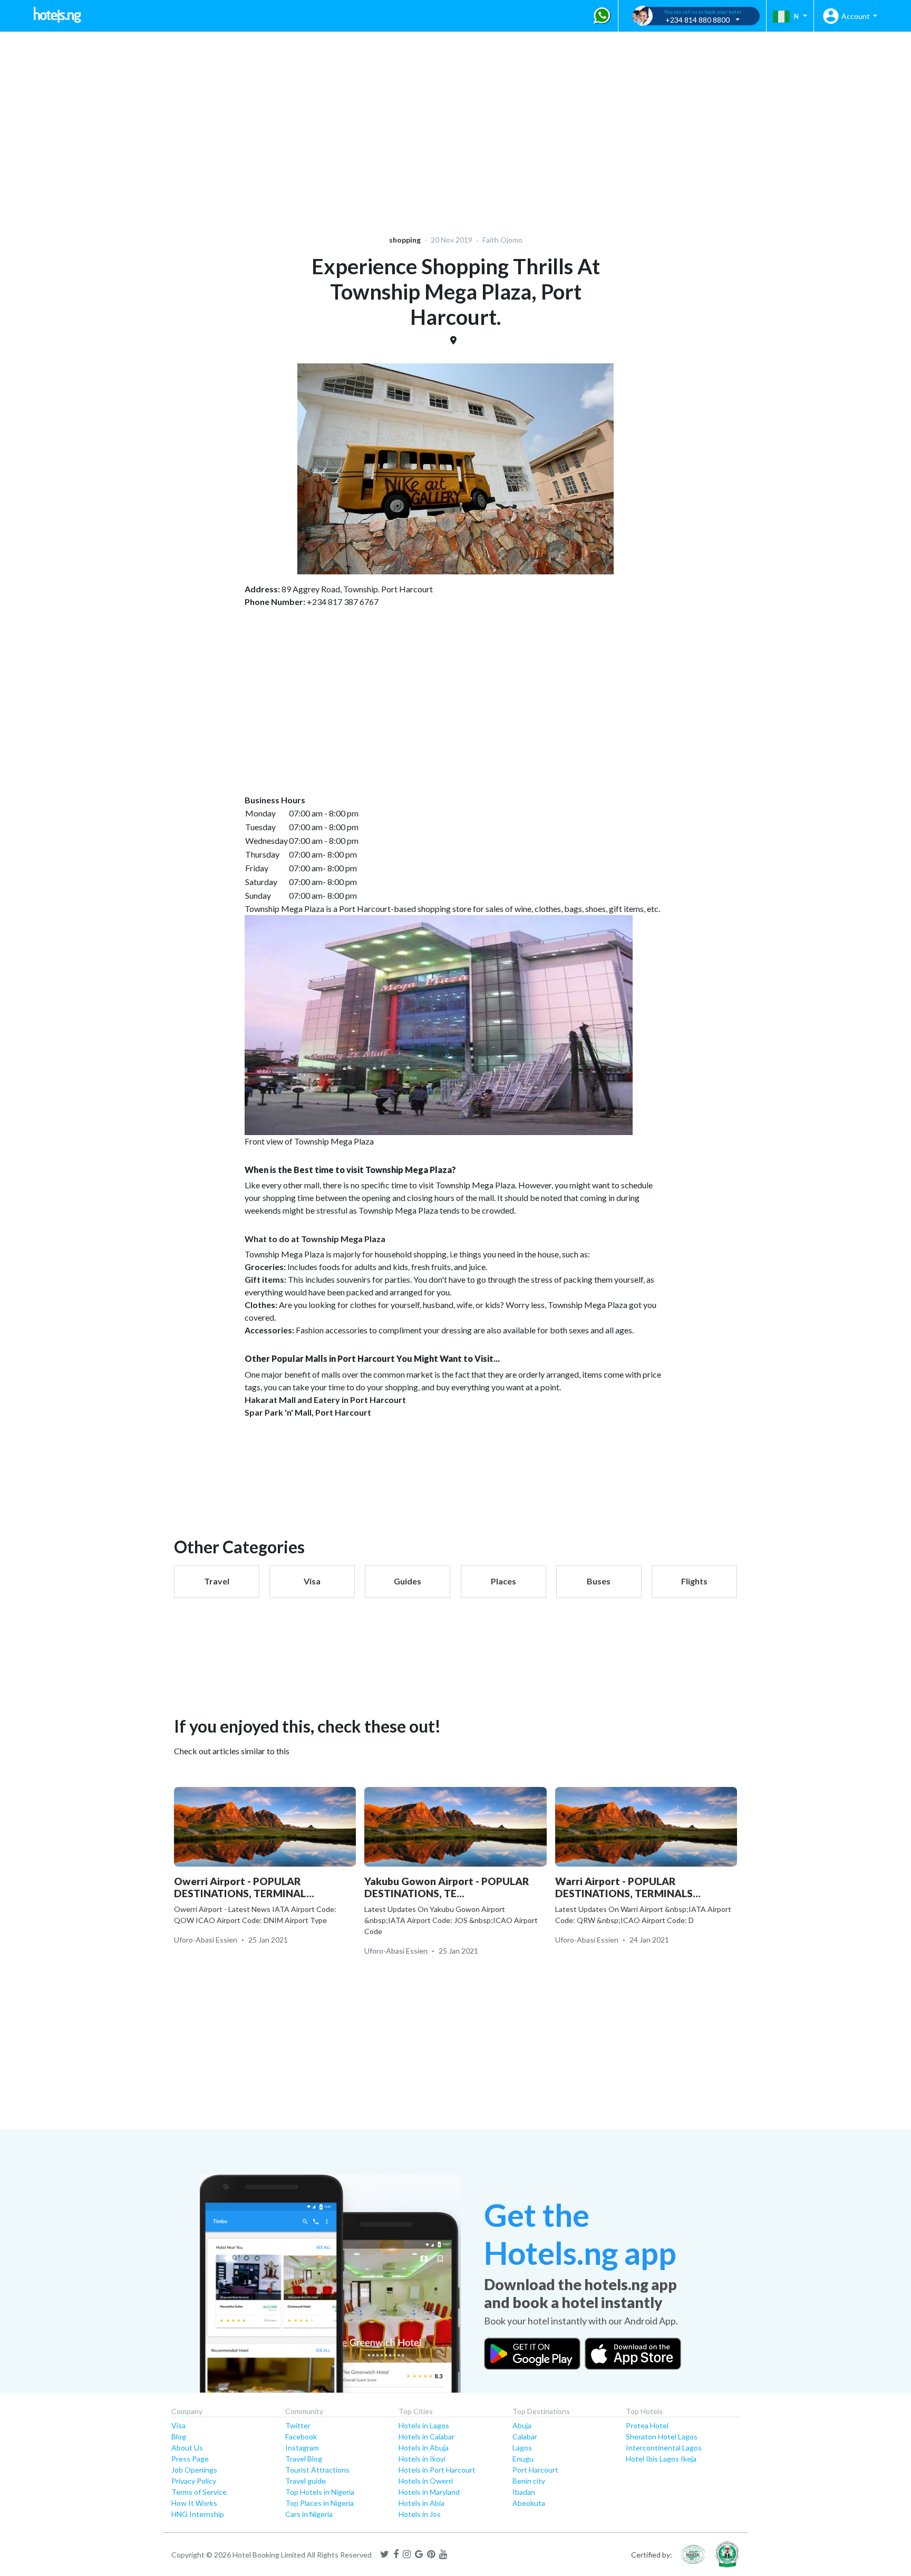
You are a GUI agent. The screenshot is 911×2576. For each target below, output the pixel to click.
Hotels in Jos (420, 2514)
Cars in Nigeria (309, 2514)
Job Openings (194, 2470)
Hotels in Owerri (426, 2481)
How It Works (194, 2503)
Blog (179, 2436)
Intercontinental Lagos (664, 2448)
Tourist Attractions (317, 2470)
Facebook (301, 2436)
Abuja (522, 2425)
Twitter (298, 2425)
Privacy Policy (194, 2481)
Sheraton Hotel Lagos (662, 2436)
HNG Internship (198, 2514)
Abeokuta (529, 2503)
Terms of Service (199, 2492)
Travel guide (306, 2481)
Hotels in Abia (421, 2503)
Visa (178, 2425)
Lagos (522, 2448)
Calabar (525, 2436)
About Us (187, 2448)
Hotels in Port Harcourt (437, 2470)
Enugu (523, 2459)
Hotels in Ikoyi (422, 2459)
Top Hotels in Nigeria (320, 2492)
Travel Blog (304, 2459)
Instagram (302, 2448)
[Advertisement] (325, 127)
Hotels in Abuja (424, 2448)
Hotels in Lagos (424, 2425)
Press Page (190, 2459)
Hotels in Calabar (427, 2436)
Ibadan (524, 2492)
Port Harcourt (535, 2470)
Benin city (529, 2481)
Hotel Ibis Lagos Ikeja (661, 2459)
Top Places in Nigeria (319, 2503)
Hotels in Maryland (429, 2492)
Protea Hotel (647, 2425)
